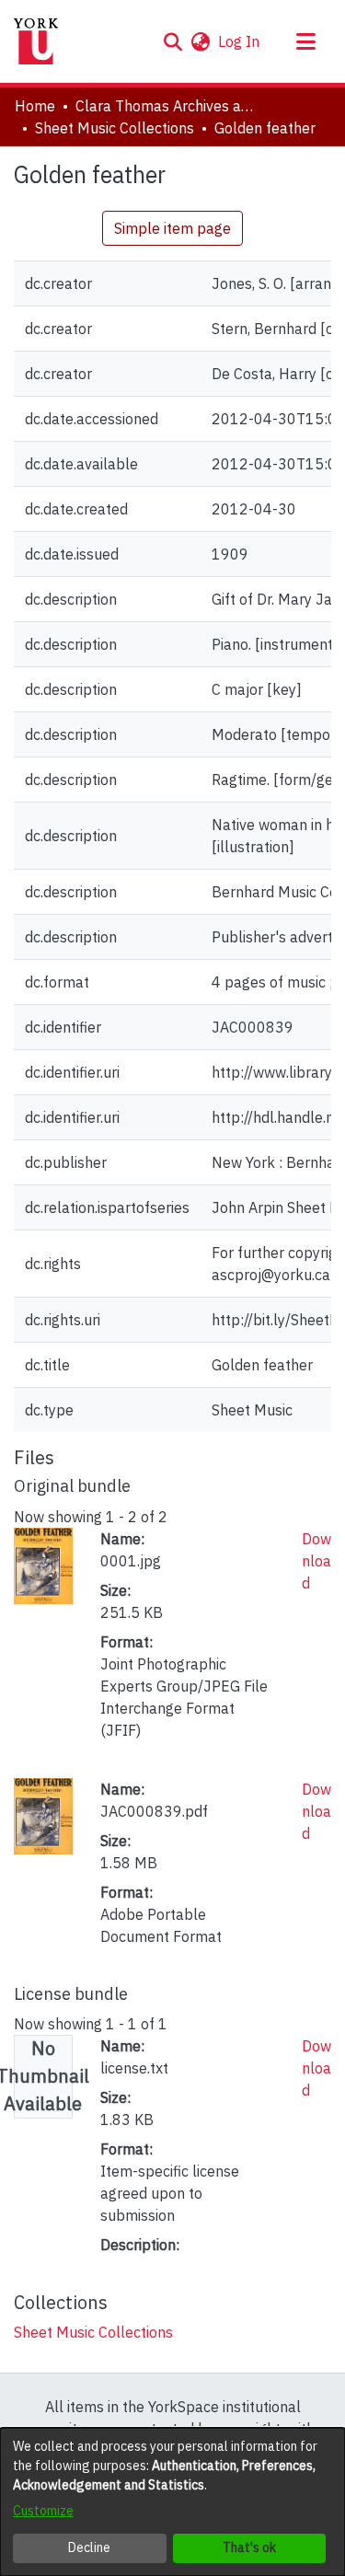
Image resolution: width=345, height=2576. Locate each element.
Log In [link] (240, 41)
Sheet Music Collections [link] (115, 128)
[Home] (36, 41)
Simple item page (172, 228)
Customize (43, 2511)
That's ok (249, 2547)
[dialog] (172, 2502)
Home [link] (35, 106)
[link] (93, 2332)
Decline (89, 2547)
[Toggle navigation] (305, 41)
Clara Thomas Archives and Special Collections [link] (167, 106)
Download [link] (316, 1561)
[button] (172, 41)
